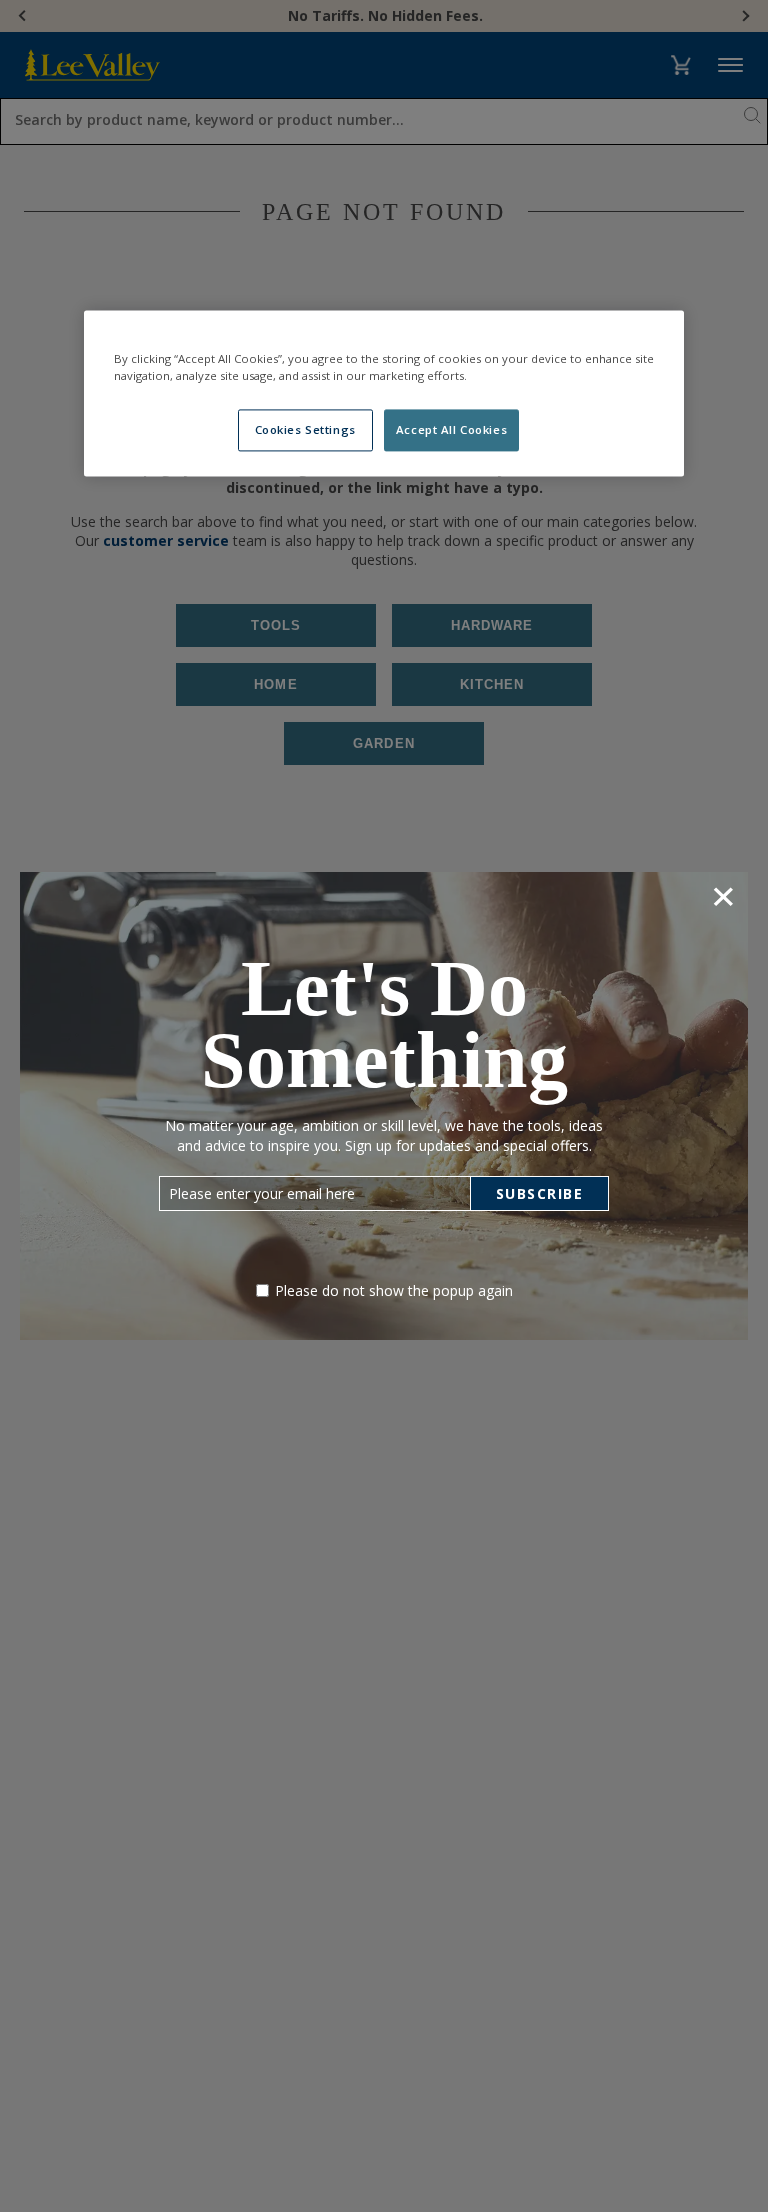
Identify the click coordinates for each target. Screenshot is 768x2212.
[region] (384, 393)
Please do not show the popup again (394, 1290)
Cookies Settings (305, 429)
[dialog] (384, 1105)
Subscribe (540, 1193)
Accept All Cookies (451, 429)
